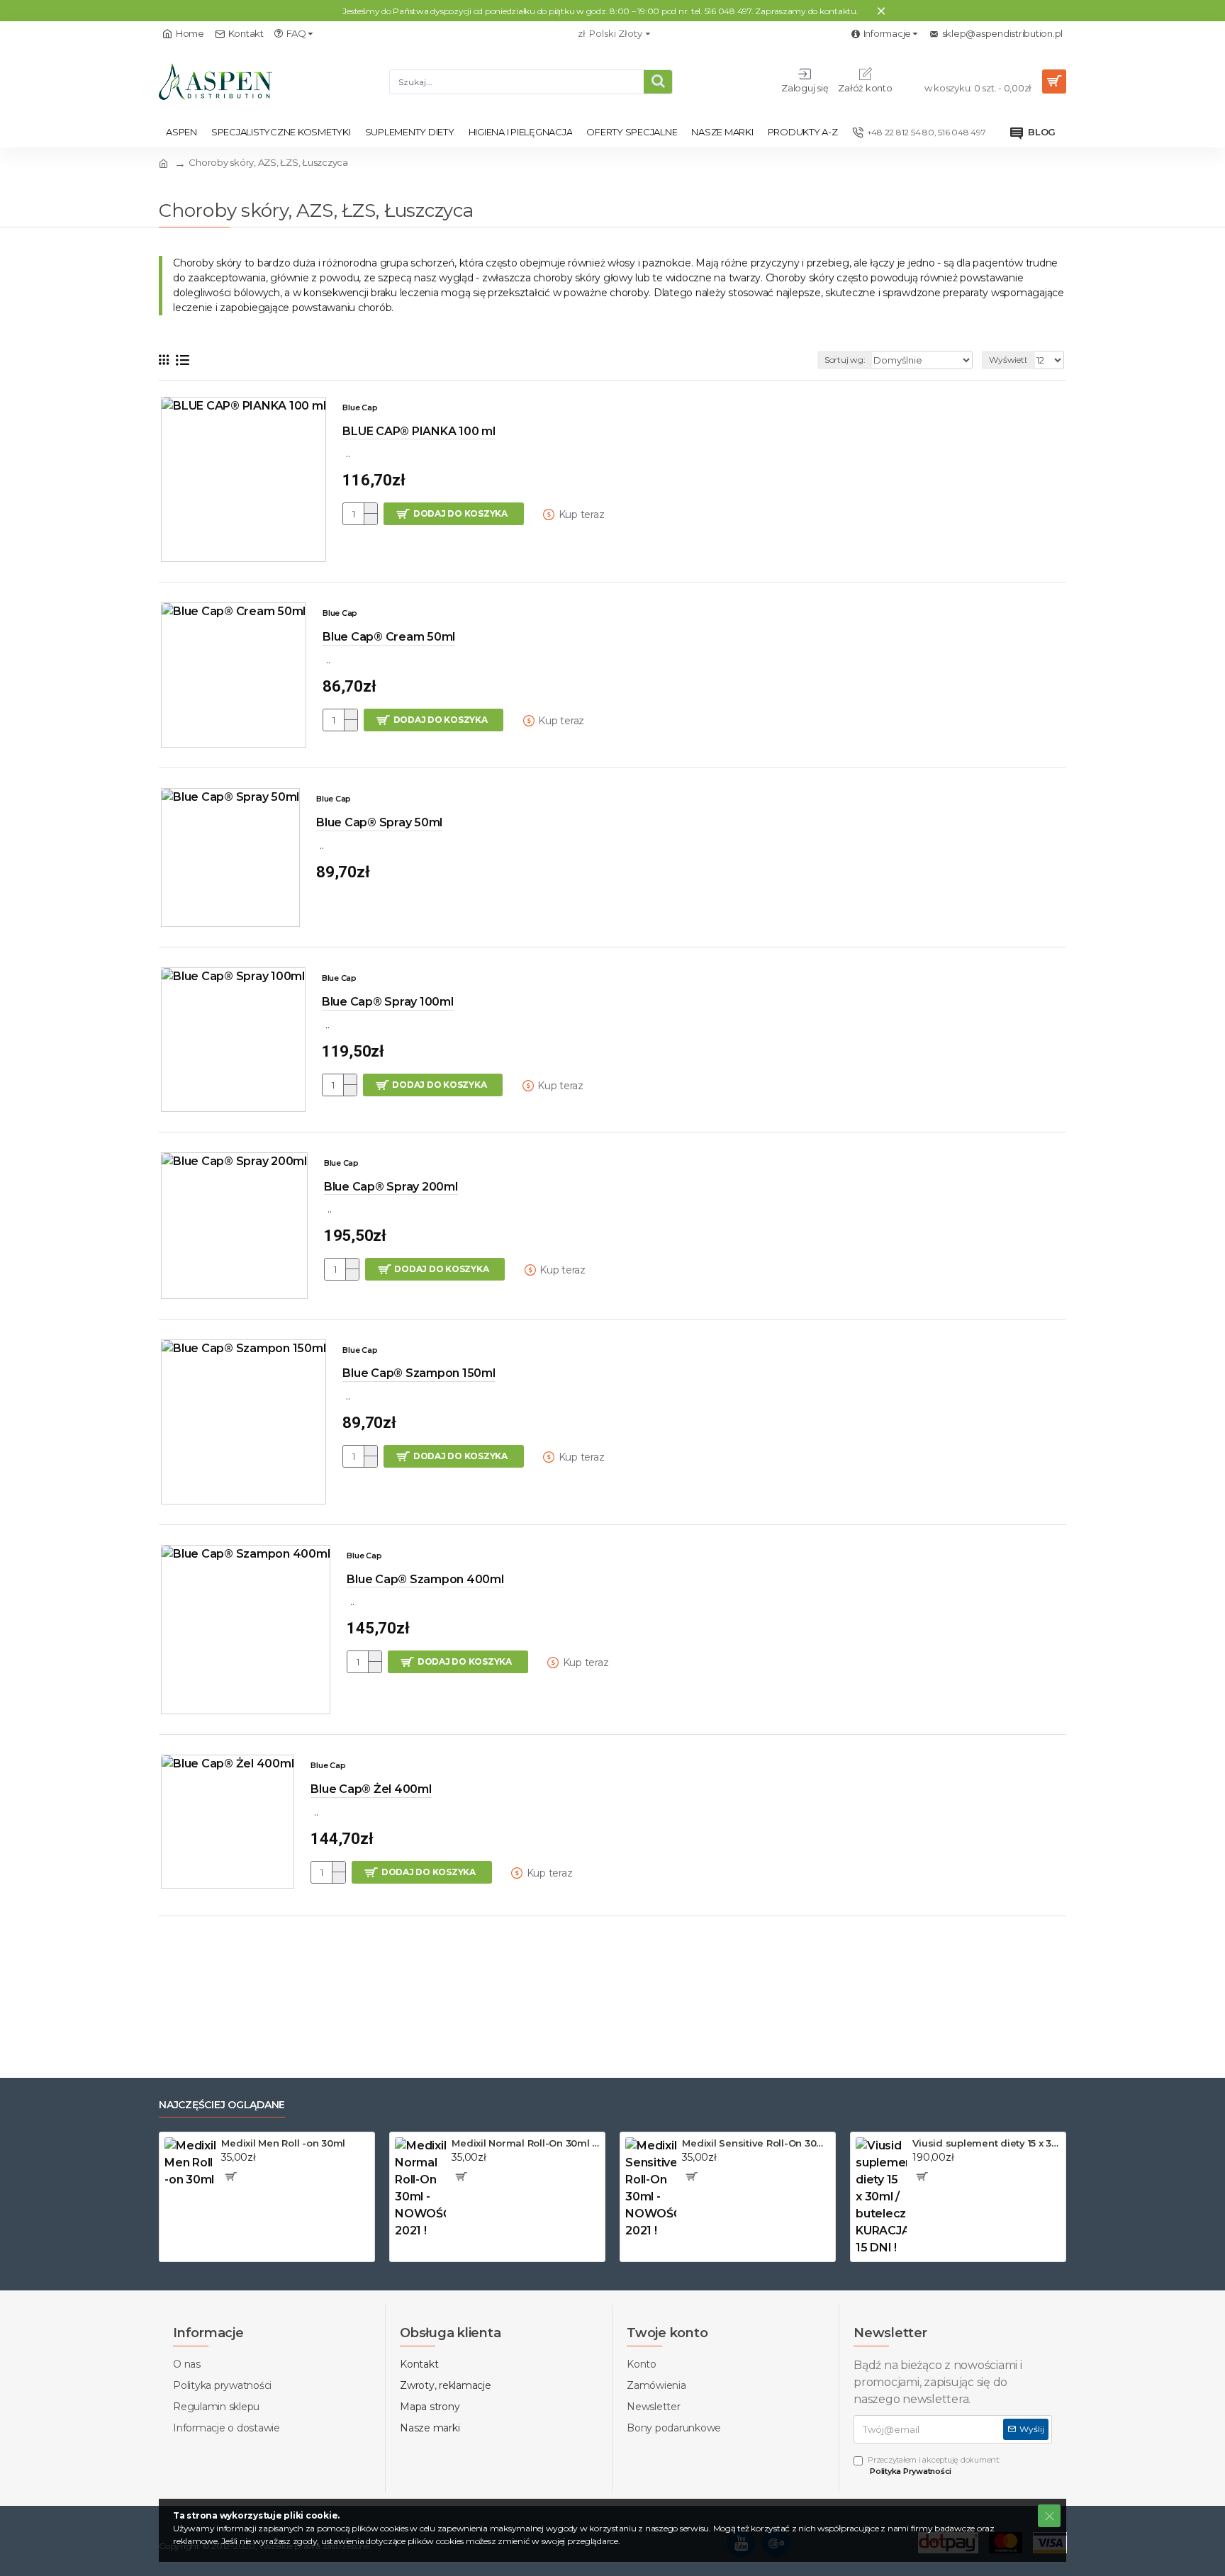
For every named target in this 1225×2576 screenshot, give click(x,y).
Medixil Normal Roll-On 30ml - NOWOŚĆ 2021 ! (526, 2143)
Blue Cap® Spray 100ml (388, 1002)
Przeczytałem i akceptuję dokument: (934, 2466)
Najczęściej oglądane (222, 2105)
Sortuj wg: (845, 360)
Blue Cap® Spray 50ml (379, 822)
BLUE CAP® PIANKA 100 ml (419, 431)
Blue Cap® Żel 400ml (371, 1789)
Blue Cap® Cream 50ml (389, 637)
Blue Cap (360, 407)
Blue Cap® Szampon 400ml (425, 1579)
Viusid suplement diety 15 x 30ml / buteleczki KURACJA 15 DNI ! (986, 2143)
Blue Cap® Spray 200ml (391, 1187)
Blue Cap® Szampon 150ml (419, 1373)
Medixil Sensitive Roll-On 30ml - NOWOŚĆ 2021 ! (756, 2143)
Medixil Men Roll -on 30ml (283, 2143)
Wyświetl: (1008, 360)
